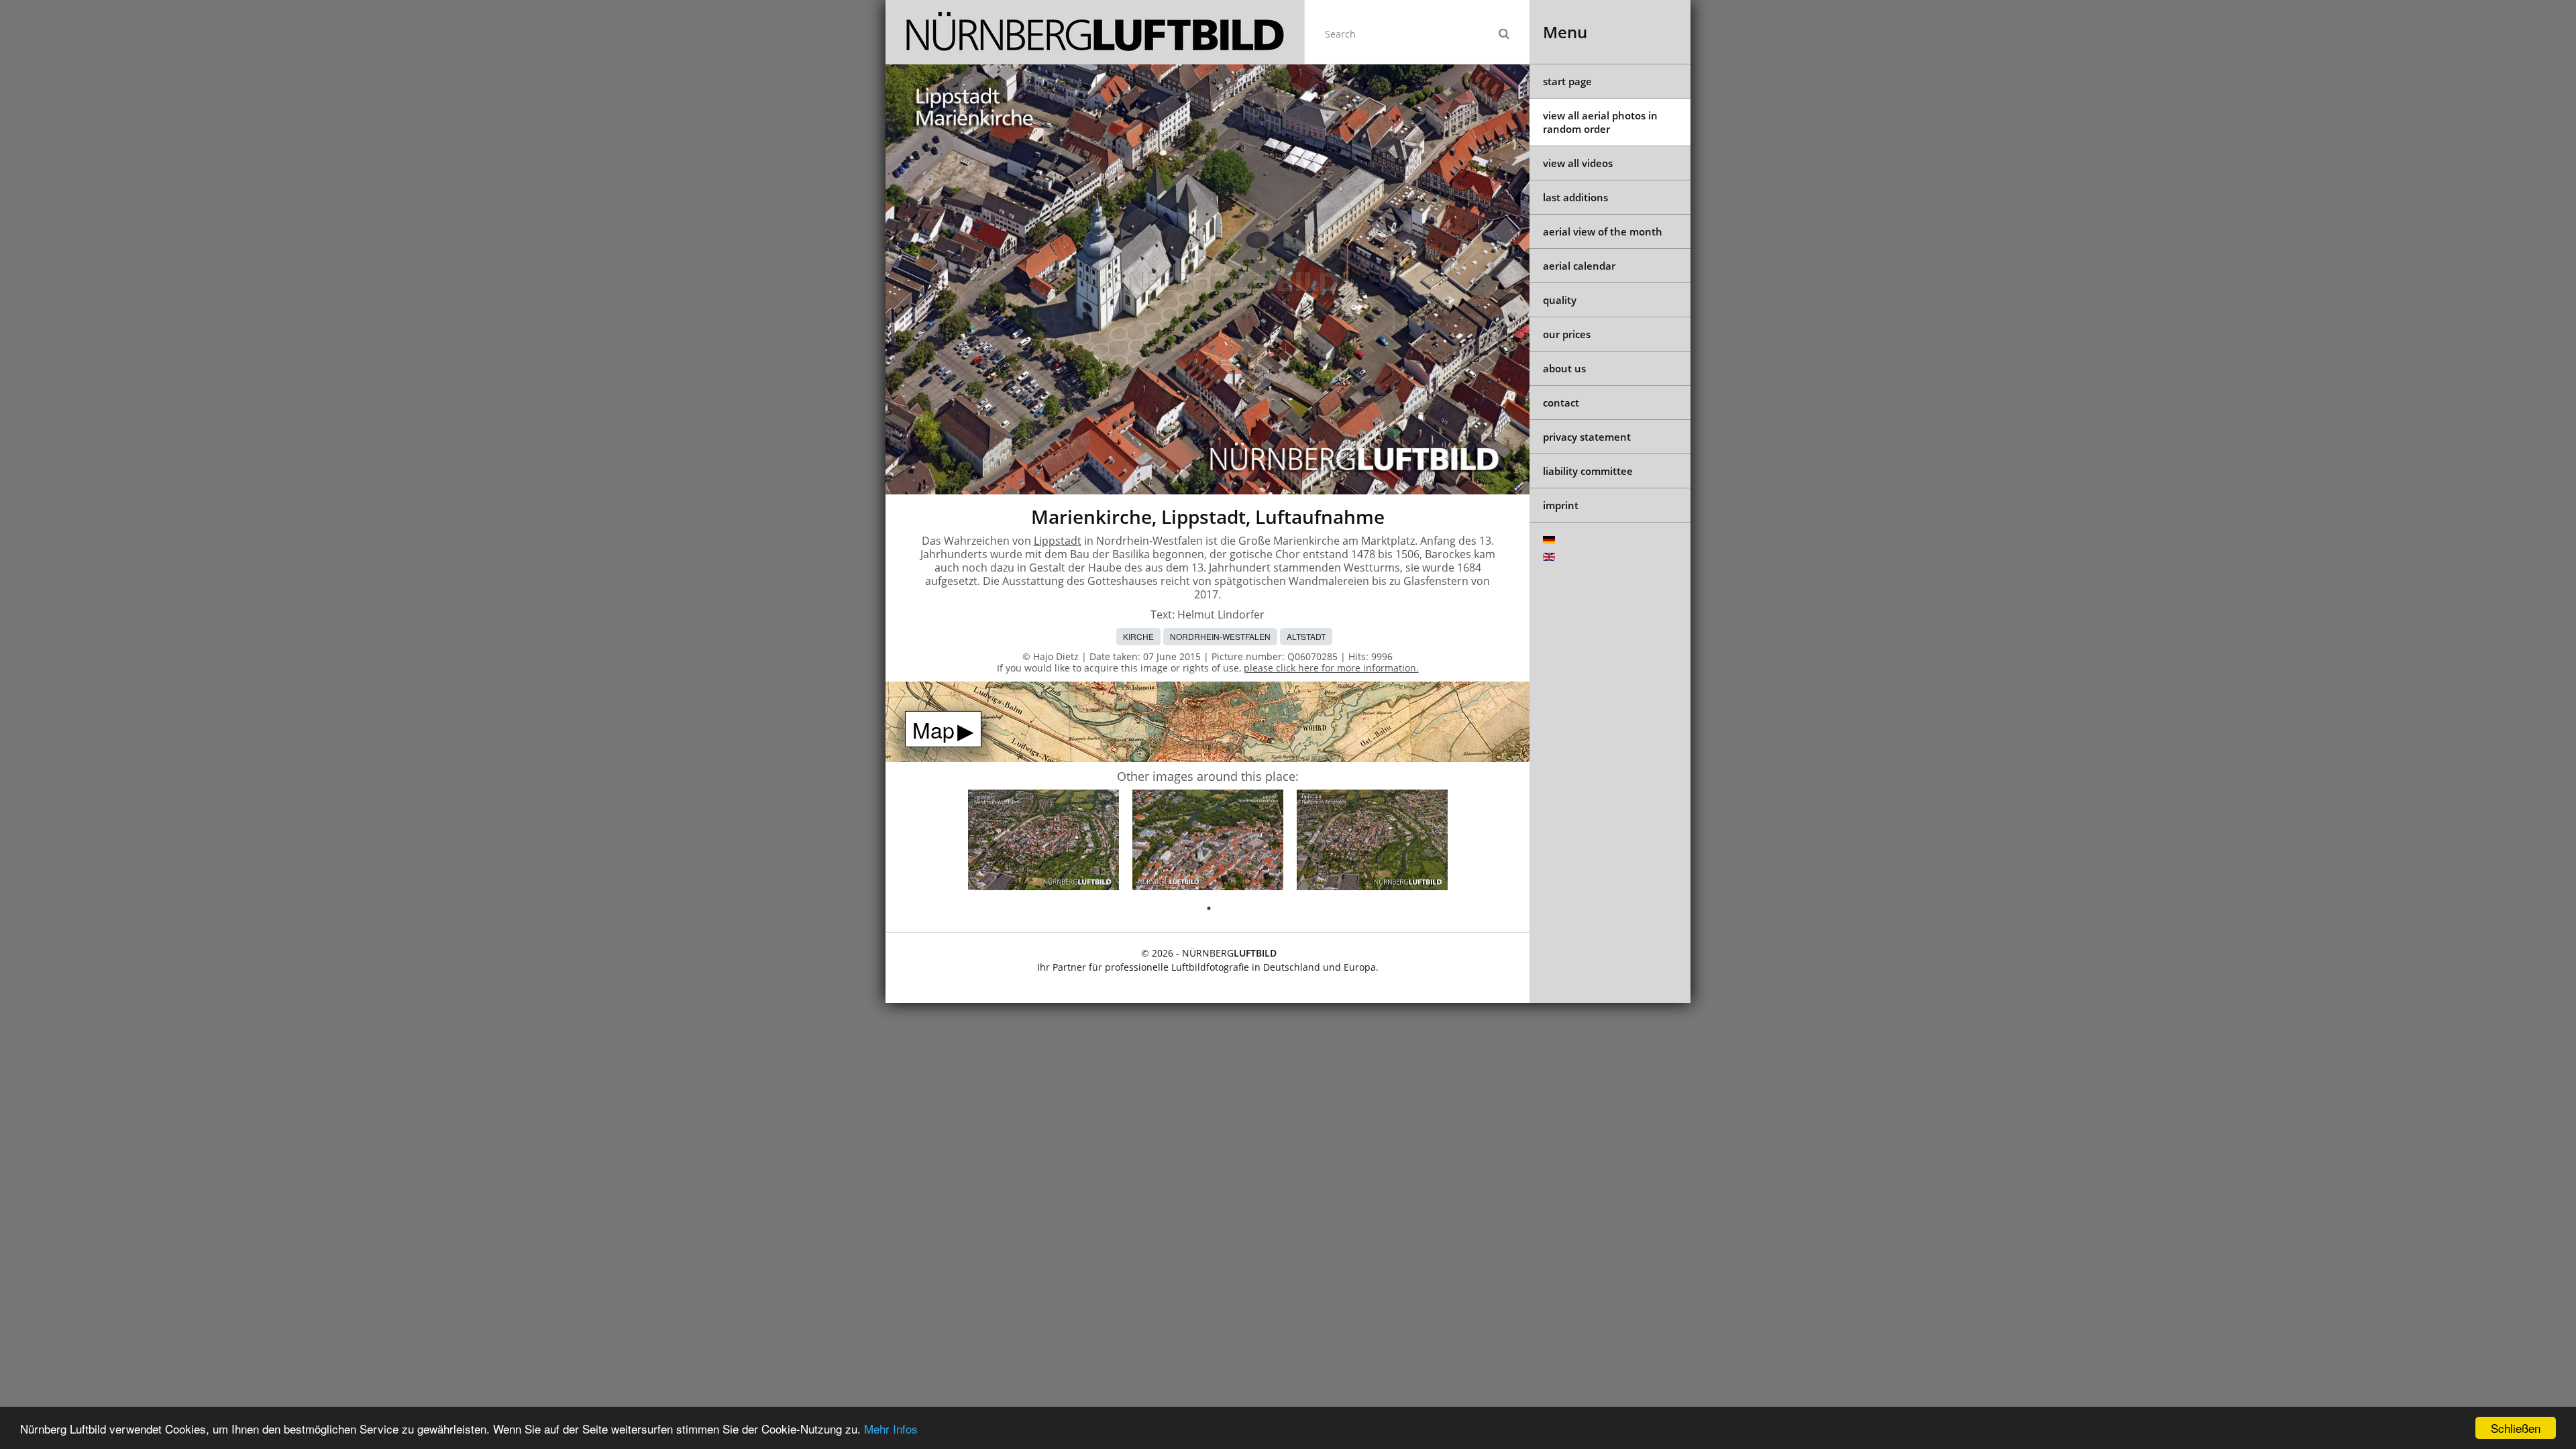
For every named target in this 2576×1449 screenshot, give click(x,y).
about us (1564, 368)
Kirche (1138, 636)
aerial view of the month (1603, 231)
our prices (1567, 334)
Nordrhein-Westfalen (1220, 636)
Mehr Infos (891, 1429)
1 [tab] (1209, 908)
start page (1567, 81)
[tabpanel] (1043, 842)
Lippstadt (1058, 541)
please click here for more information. (1331, 668)
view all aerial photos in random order (1600, 122)
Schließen (2516, 1428)
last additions (1575, 197)
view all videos (1578, 163)
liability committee (1588, 471)
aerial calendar (1579, 266)
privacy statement (1587, 437)
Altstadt (1306, 636)
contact (1561, 402)
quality (1560, 300)
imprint (1561, 505)
